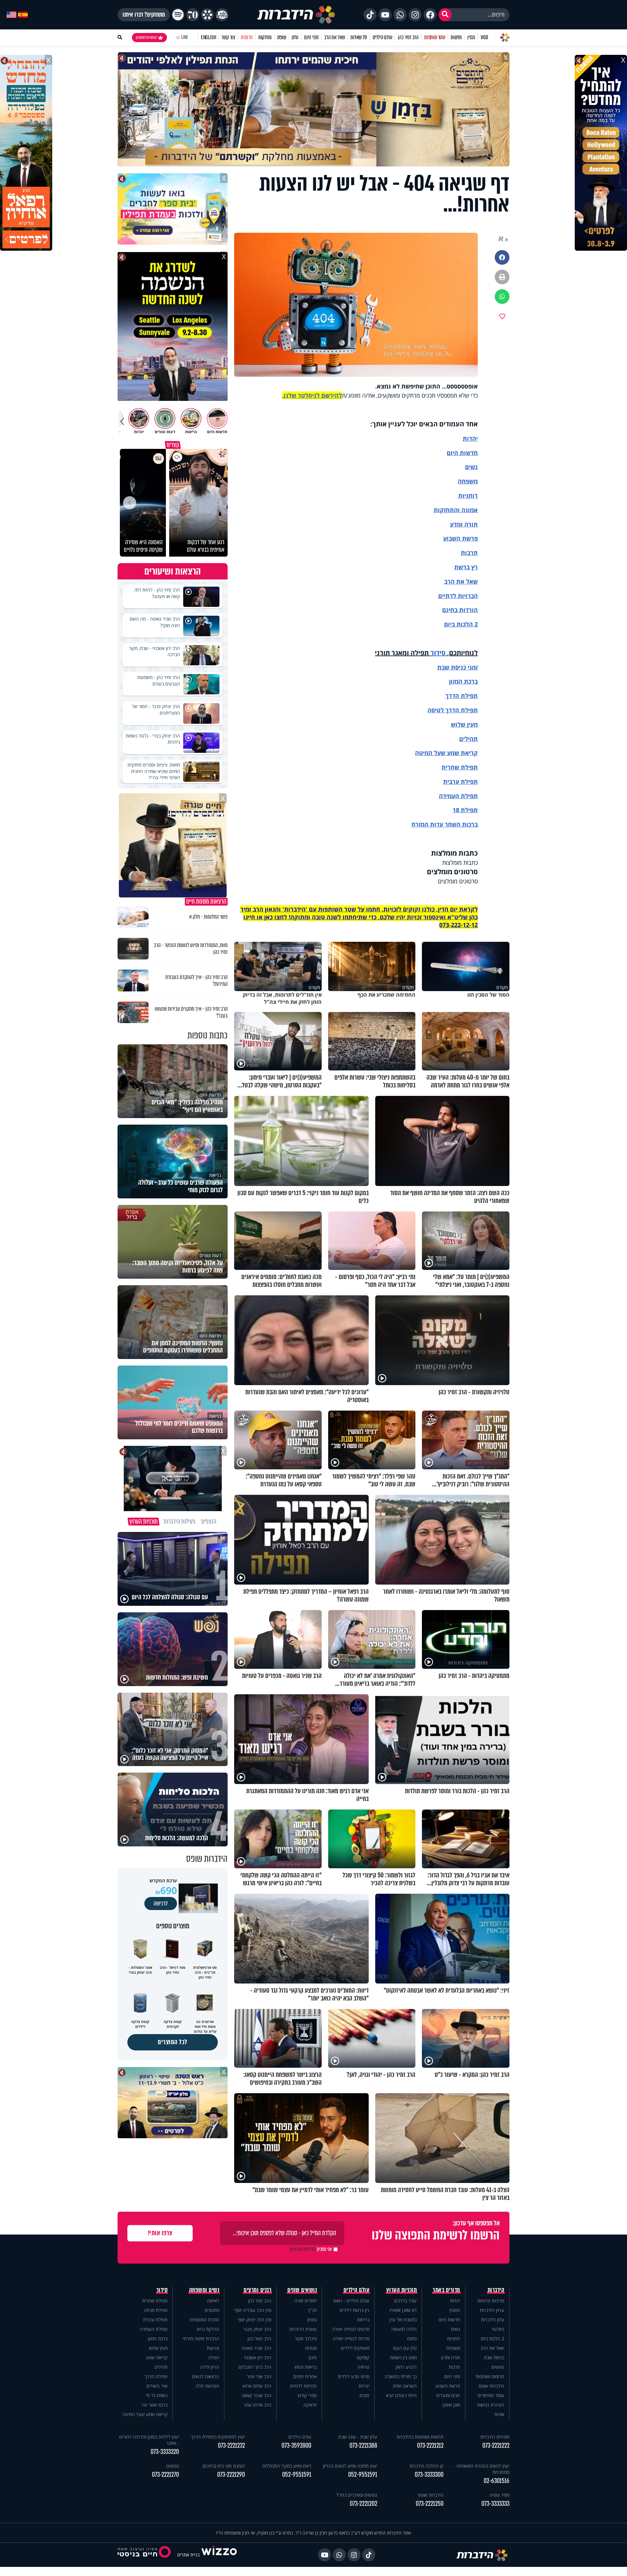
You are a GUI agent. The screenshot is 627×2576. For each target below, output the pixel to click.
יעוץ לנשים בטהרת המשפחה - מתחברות (481, 2469)
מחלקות (265, 37)
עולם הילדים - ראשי (351, 2301)
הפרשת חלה (207, 2386)
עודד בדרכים (405, 2301)
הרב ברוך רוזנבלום (255, 2367)
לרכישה (161, 1904)
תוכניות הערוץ (402, 2290)
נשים (471, 467)
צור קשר (228, 37)
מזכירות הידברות (495, 2437)
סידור (438, 653)
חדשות (456, 37)
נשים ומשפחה (204, 2290)
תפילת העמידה (458, 796)
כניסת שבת (452, 667)
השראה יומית (405, 2386)
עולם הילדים (383, 37)
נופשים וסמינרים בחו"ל (357, 2495)
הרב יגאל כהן (259, 2339)
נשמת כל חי (157, 2395)
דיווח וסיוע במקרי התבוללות (287, 2466)
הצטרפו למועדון (146, 38)
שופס (282, 37)
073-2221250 (430, 2504)
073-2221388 (363, 2446)
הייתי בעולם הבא (401, 2395)
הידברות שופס (491, 2386)
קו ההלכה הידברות (426, 2466)
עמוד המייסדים (491, 2395)
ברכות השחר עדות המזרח (445, 824)
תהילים (161, 2367)
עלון (295, 37)
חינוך (312, 2357)
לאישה (213, 2301)
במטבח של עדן (403, 2320)
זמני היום (311, 37)
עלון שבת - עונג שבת (358, 2437)
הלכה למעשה (404, 2329)
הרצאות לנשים (206, 2376)
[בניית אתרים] (219, 2555)
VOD (484, 37)
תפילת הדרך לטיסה (453, 710)
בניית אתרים (188, 2555)
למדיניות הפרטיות (303, 2249)
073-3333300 (429, 2475)
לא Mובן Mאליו (403, 2310)
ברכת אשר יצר (154, 2405)
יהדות (470, 438)
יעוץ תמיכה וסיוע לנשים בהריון (350, 2466)
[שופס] (207, 15)
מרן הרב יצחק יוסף (255, 2320)
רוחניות (468, 496)
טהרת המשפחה (204, 2320)
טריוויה (363, 2367)
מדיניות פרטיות (491, 2301)
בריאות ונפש (306, 2367)
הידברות (496, 2290)
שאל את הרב (335, 37)
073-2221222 (496, 2446)
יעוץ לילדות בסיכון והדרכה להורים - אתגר (149, 2440)
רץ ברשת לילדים (354, 2310)
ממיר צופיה (499, 2495)
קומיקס (363, 2357)
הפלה (214, 2357)
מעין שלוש (464, 724)
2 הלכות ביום (492, 2339)
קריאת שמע (157, 2357)
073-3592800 (296, 2446)
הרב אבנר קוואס (257, 2395)
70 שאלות (359, 37)
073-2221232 (231, 2446)
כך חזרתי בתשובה (401, 2376)
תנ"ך (312, 2310)
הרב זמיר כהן (408, 37)
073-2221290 (231, 2475)
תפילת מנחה (156, 2310)
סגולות (311, 2348)
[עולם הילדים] (222, 15)
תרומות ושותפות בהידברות (420, 2437)
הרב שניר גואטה (256, 2348)
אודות (499, 2414)
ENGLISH (209, 37)
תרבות (469, 553)
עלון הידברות (493, 2320)
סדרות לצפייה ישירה (351, 2339)
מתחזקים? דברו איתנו (144, 15)
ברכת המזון (158, 2339)
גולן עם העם (405, 2348)
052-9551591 (363, 2475)
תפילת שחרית (460, 767)
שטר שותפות (435, 37)
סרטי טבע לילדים (354, 2376)
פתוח (412, 2339)
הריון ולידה (210, 2367)
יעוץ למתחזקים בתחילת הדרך (218, 2437)
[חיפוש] (445, 15)
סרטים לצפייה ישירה (351, 2329)
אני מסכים (311, 2249)
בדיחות (363, 2320)
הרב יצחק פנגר (257, 2329)
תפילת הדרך (156, 2376)
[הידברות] (296, 15)
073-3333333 (495, 2504)
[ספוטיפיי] (178, 15)
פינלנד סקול (306, 2339)
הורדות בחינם (460, 610)
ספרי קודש (307, 2395)
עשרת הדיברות (303, 2329)
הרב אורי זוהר (259, 2376)
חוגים (364, 2395)
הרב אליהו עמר (257, 2405)
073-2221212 (430, 2446)
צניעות (213, 2348)
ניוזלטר (498, 2329)
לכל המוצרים (173, 2042)
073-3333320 (165, 2452)
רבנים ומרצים (257, 2290)
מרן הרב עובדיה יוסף (253, 2310)
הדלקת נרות (208, 2329)
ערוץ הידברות (492, 2310)
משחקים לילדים (355, 2348)
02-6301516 (497, 2481)
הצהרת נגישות (491, 2405)
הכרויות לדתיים (458, 596)
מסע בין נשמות (403, 2357)
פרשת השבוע (460, 538)
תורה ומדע (464, 524)
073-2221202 (363, 2504)
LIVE (185, 37)
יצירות (364, 2386)
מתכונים (212, 2310)
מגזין (471, 37)
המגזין (455, 2310)
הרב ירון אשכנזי (258, 2357)
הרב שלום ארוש (257, 2386)
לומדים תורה (305, 2301)
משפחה (453, 2348)
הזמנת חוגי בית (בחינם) (224, 2466)
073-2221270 (165, 2475)
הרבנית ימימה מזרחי (201, 2339)
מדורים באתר (446, 2290)
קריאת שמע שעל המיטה (446, 753)
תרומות (247, 37)
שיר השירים (157, 2386)
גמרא (312, 2320)
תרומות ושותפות (490, 2376)
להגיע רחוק (406, 2367)
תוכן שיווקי (451, 2405)
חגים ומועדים (448, 2395)
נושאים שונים (302, 2290)
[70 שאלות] (193, 15)
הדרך (453, 696)
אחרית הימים (305, 2376)
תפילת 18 (465, 810)
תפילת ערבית (460, 782)
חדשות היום (449, 2320)
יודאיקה (310, 2405)
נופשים (498, 2367)
